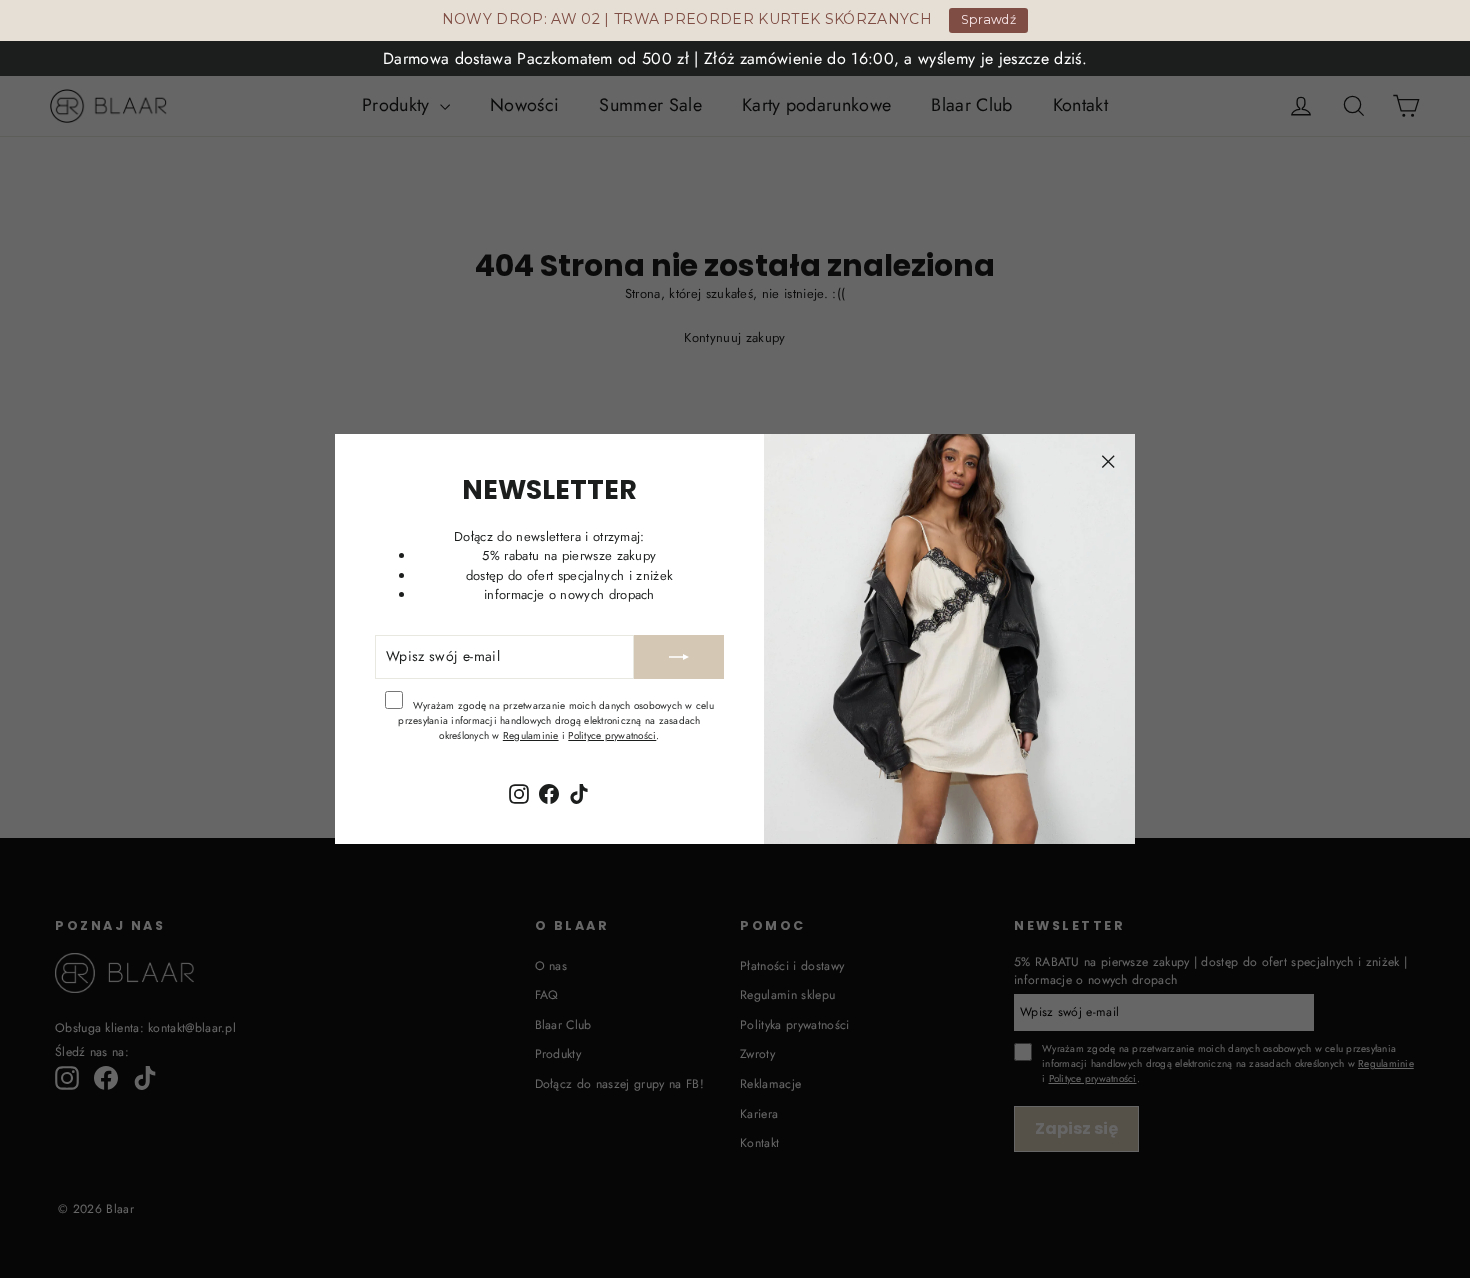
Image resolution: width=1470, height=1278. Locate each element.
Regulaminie (531, 735)
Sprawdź (988, 19)
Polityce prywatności (612, 735)
